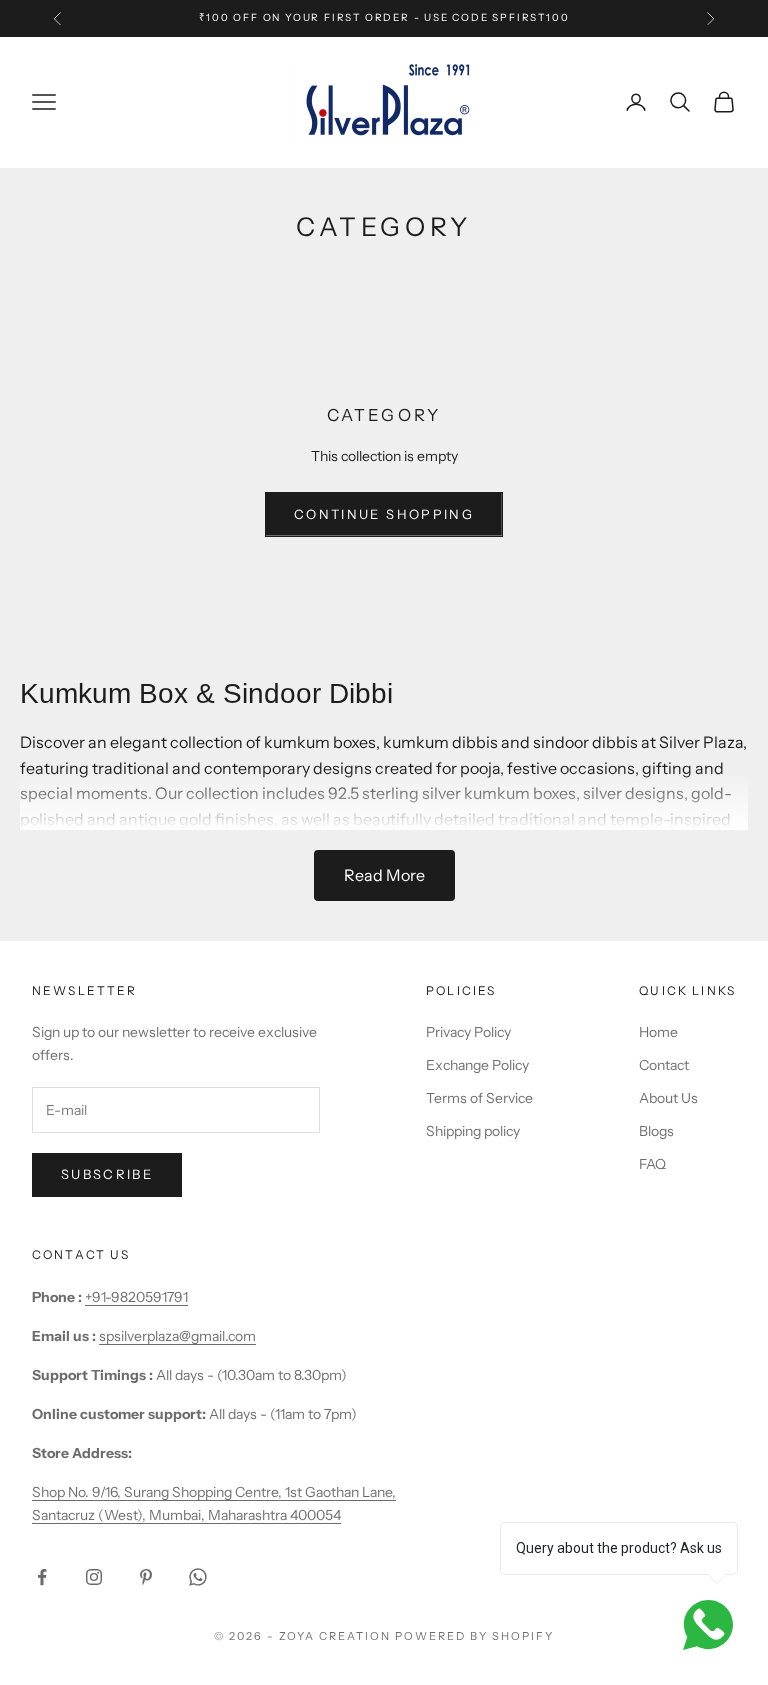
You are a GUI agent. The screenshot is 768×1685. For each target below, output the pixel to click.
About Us (668, 1098)
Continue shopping (384, 514)
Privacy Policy (468, 1032)
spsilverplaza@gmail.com (177, 1336)
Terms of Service (479, 1098)
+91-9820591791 (136, 1297)
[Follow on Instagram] (94, 1577)
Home (658, 1032)
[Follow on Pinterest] (146, 1577)
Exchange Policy (477, 1065)
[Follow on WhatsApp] (198, 1577)
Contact (664, 1065)
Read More (384, 875)
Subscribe (107, 1174)
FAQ (652, 1164)
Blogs (656, 1131)
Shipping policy (473, 1131)
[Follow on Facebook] (42, 1577)
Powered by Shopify (474, 1636)
